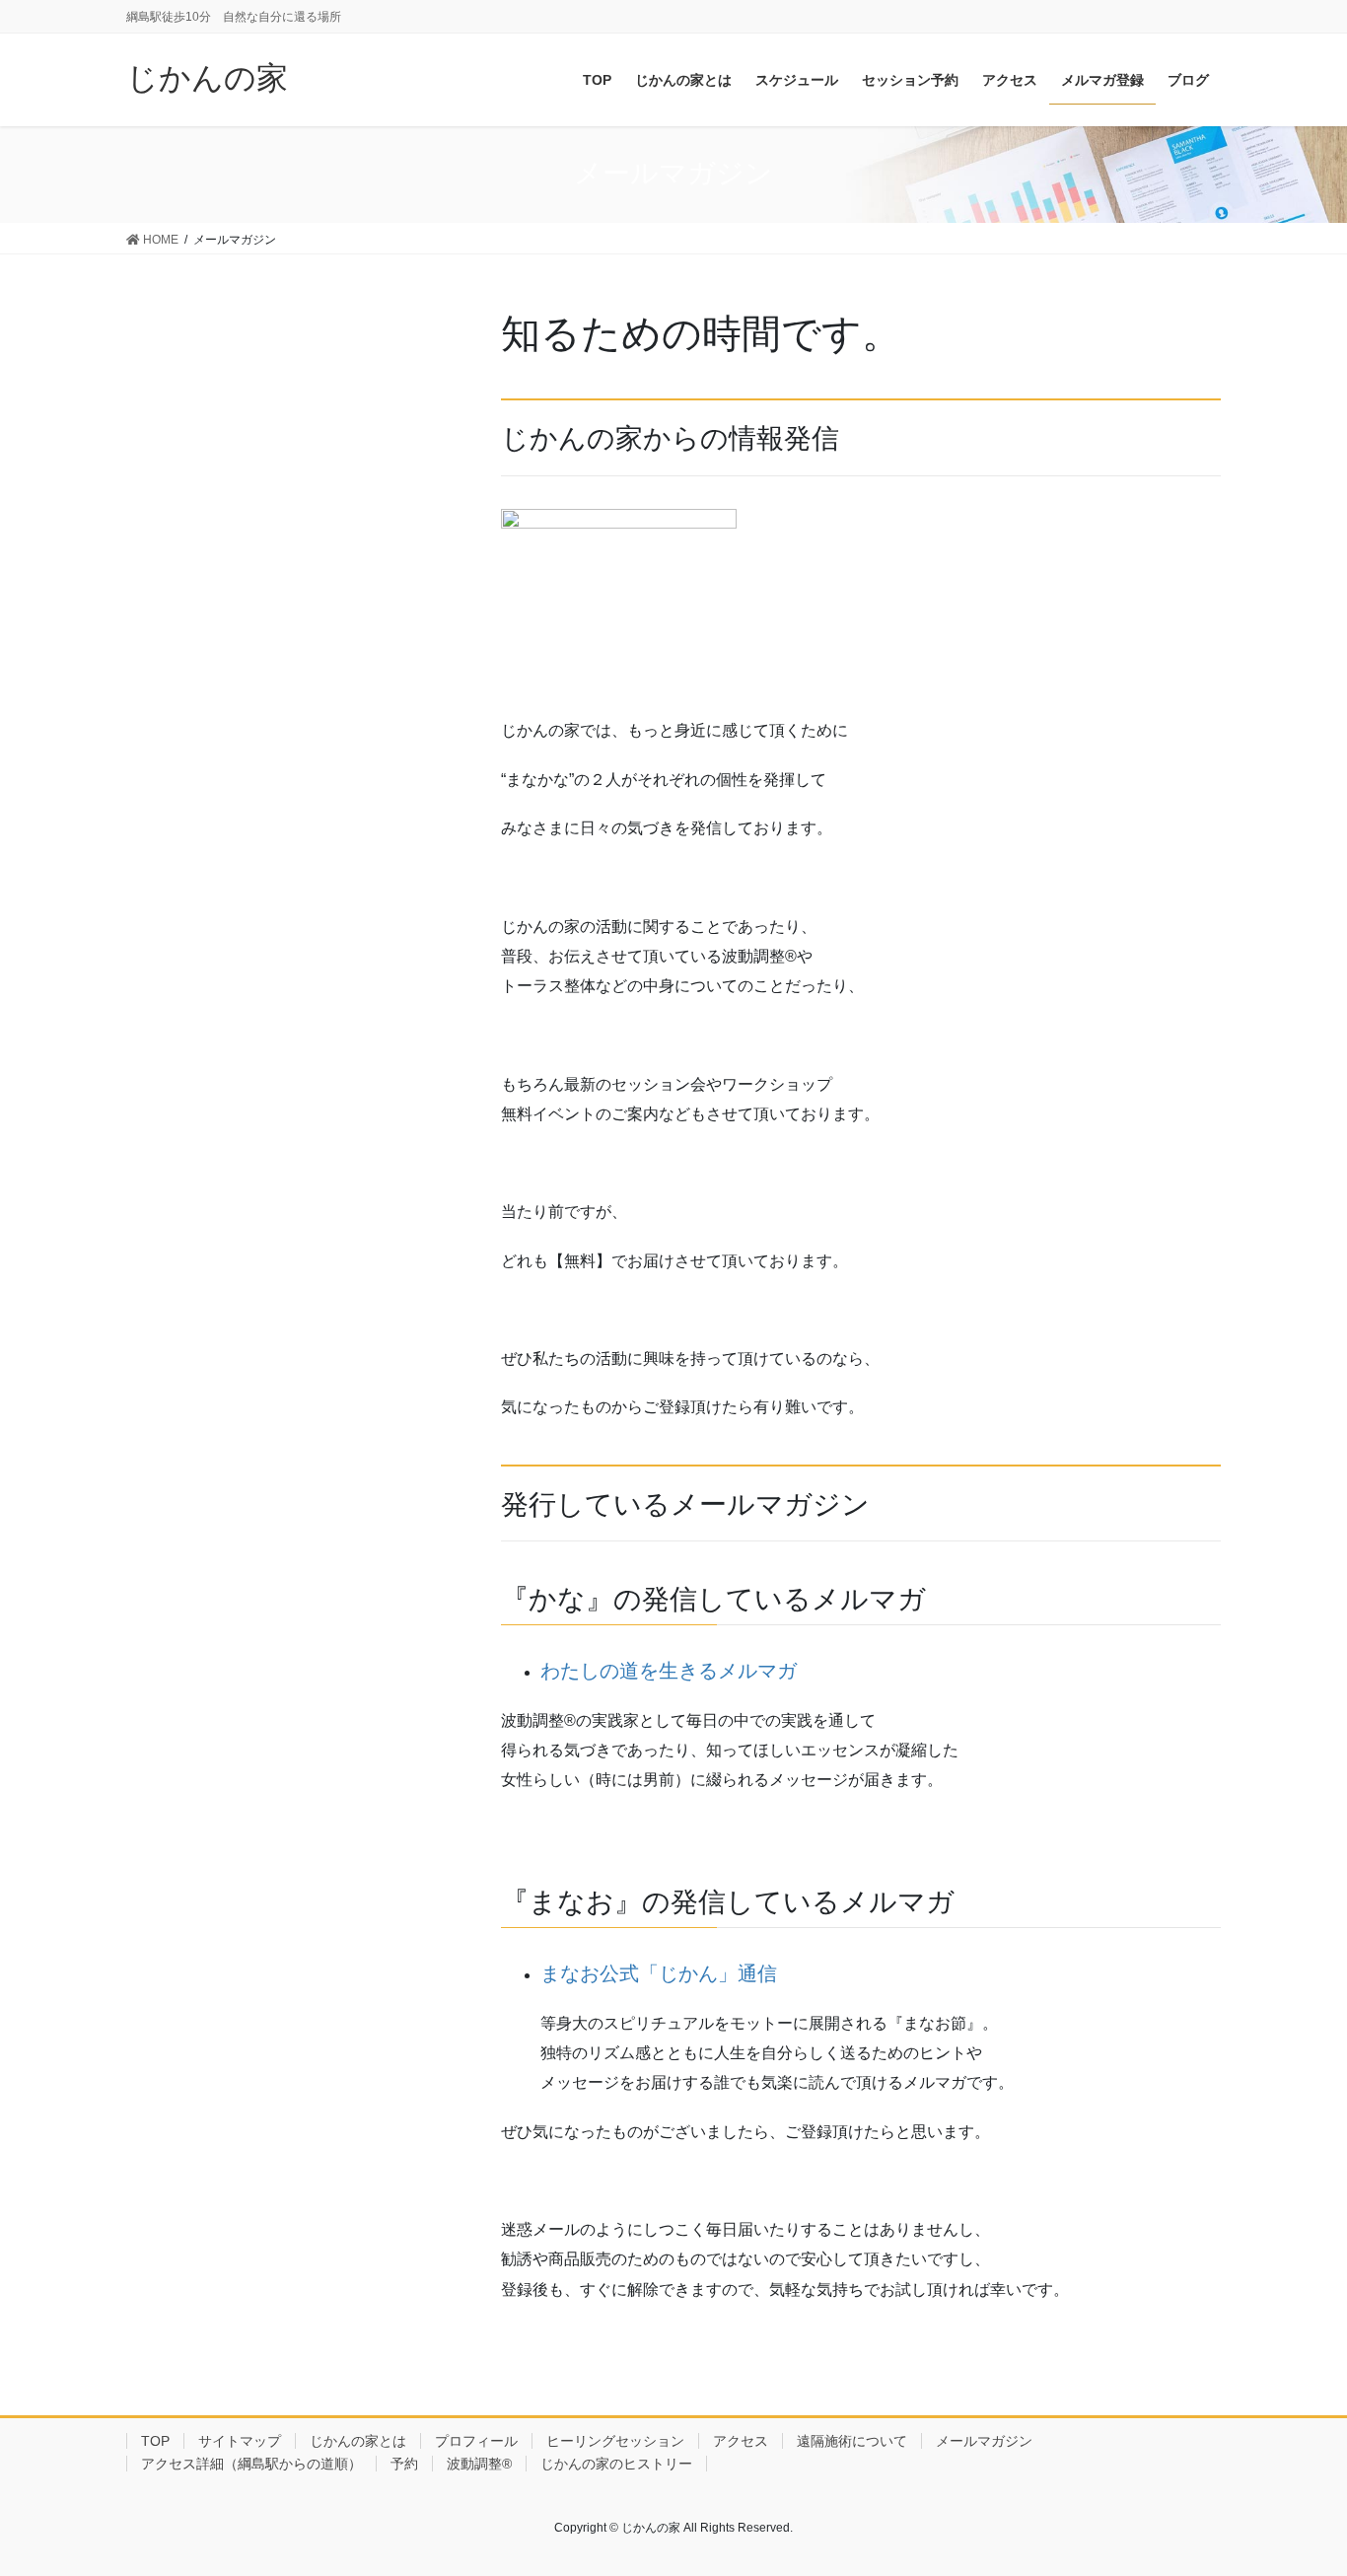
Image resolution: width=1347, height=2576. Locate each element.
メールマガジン (984, 2441)
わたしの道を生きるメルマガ (669, 1671)
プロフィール (476, 2441)
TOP (155, 2441)
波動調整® (479, 2464)
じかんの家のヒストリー (616, 2464)
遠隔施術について (852, 2441)
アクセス (741, 2441)
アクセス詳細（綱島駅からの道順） (251, 2464)
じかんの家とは (358, 2441)
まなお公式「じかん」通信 (659, 1973)
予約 (404, 2464)
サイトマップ (240, 2441)
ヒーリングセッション (615, 2441)
